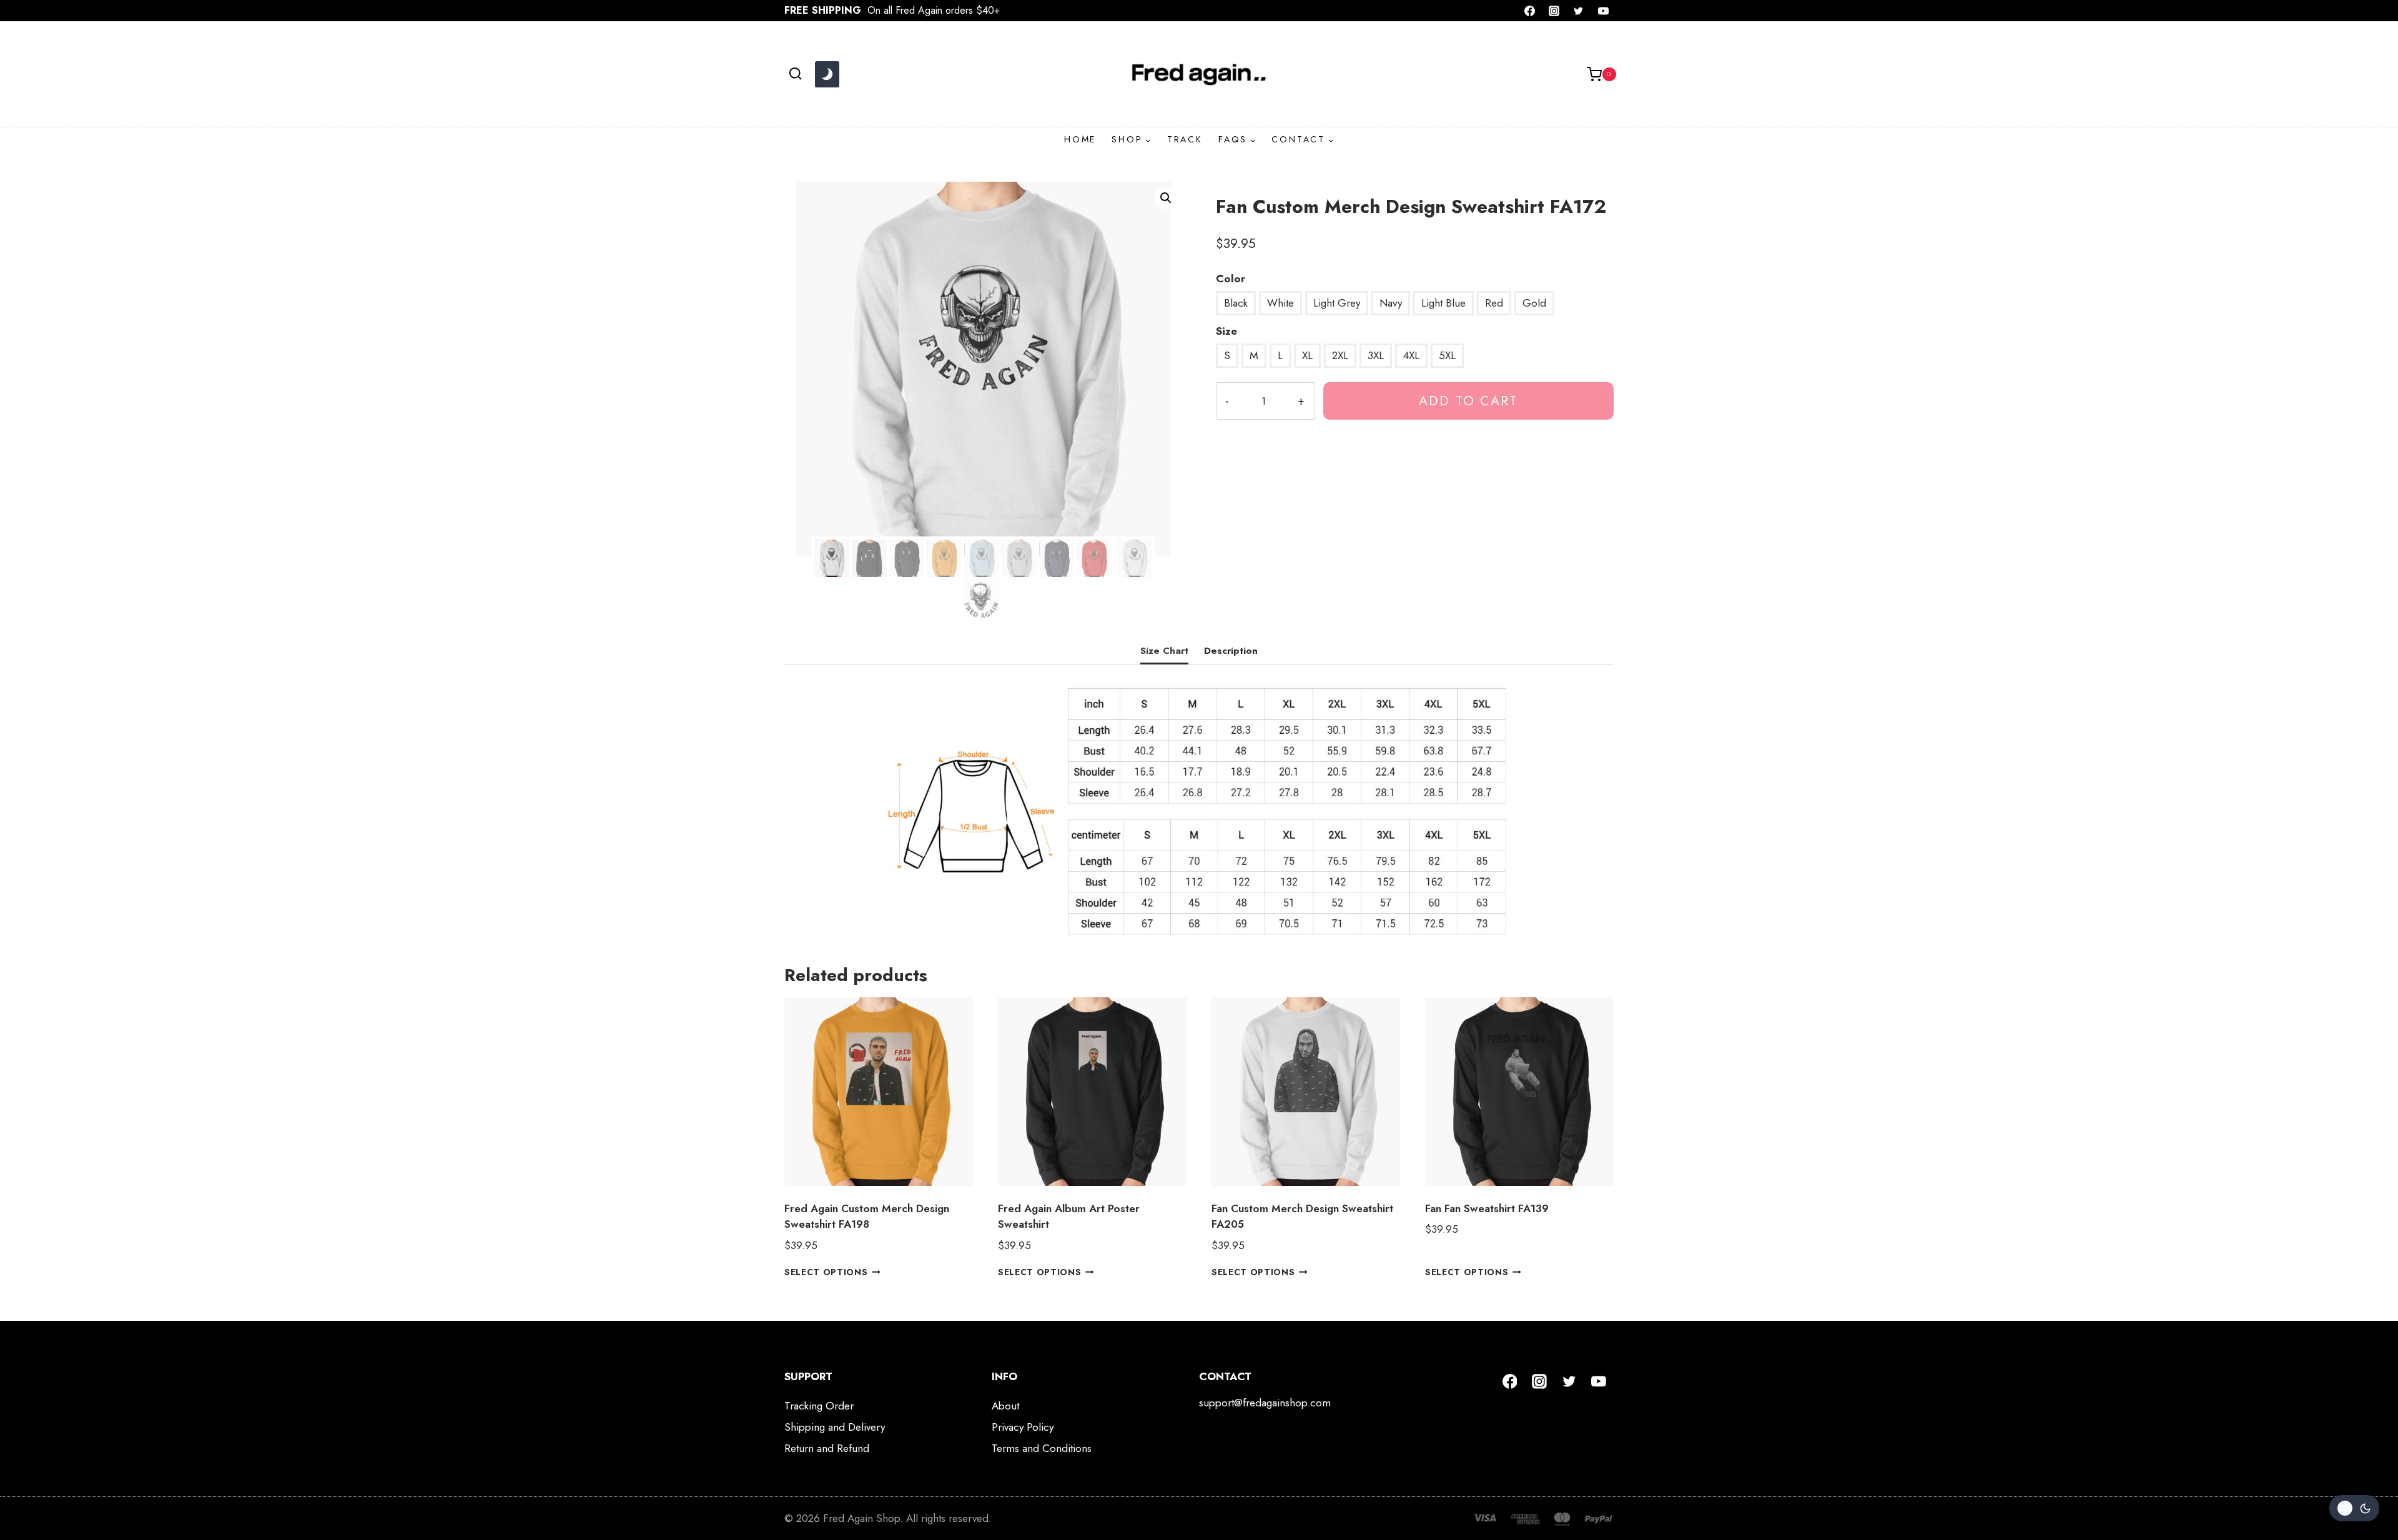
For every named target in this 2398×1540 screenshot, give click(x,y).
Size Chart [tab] (1164, 651)
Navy (1391, 303)
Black (1236, 303)
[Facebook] (1530, 11)
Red (1494, 303)
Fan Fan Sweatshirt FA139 (1487, 1208)
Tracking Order (819, 1406)
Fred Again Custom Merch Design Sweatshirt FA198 (867, 1217)
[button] (1166, 198)
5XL (1447, 355)
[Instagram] (1554, 11)
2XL (1340, 355)
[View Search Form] (795, 74)
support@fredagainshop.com (1265, 1403)
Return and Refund (827, 1448)
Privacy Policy (1023, 1427)
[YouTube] (1603, 11)
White (1280, 303)
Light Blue (1443, 303)
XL (1307, 355)
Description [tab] (1231, 651)
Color (1231, 279)
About (1005, 1406)
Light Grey (1337, 303)
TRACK (1185, 139)
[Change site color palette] (827, 74)
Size (1226, 331)
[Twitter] (1579, 11)
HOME (1080, 139)
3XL (1376, 355)
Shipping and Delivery (835, 1427)
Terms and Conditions (1042, 1448)
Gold (1534, 303)
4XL (1411, 355)
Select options (826, 1272)
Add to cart (1468, 401)
